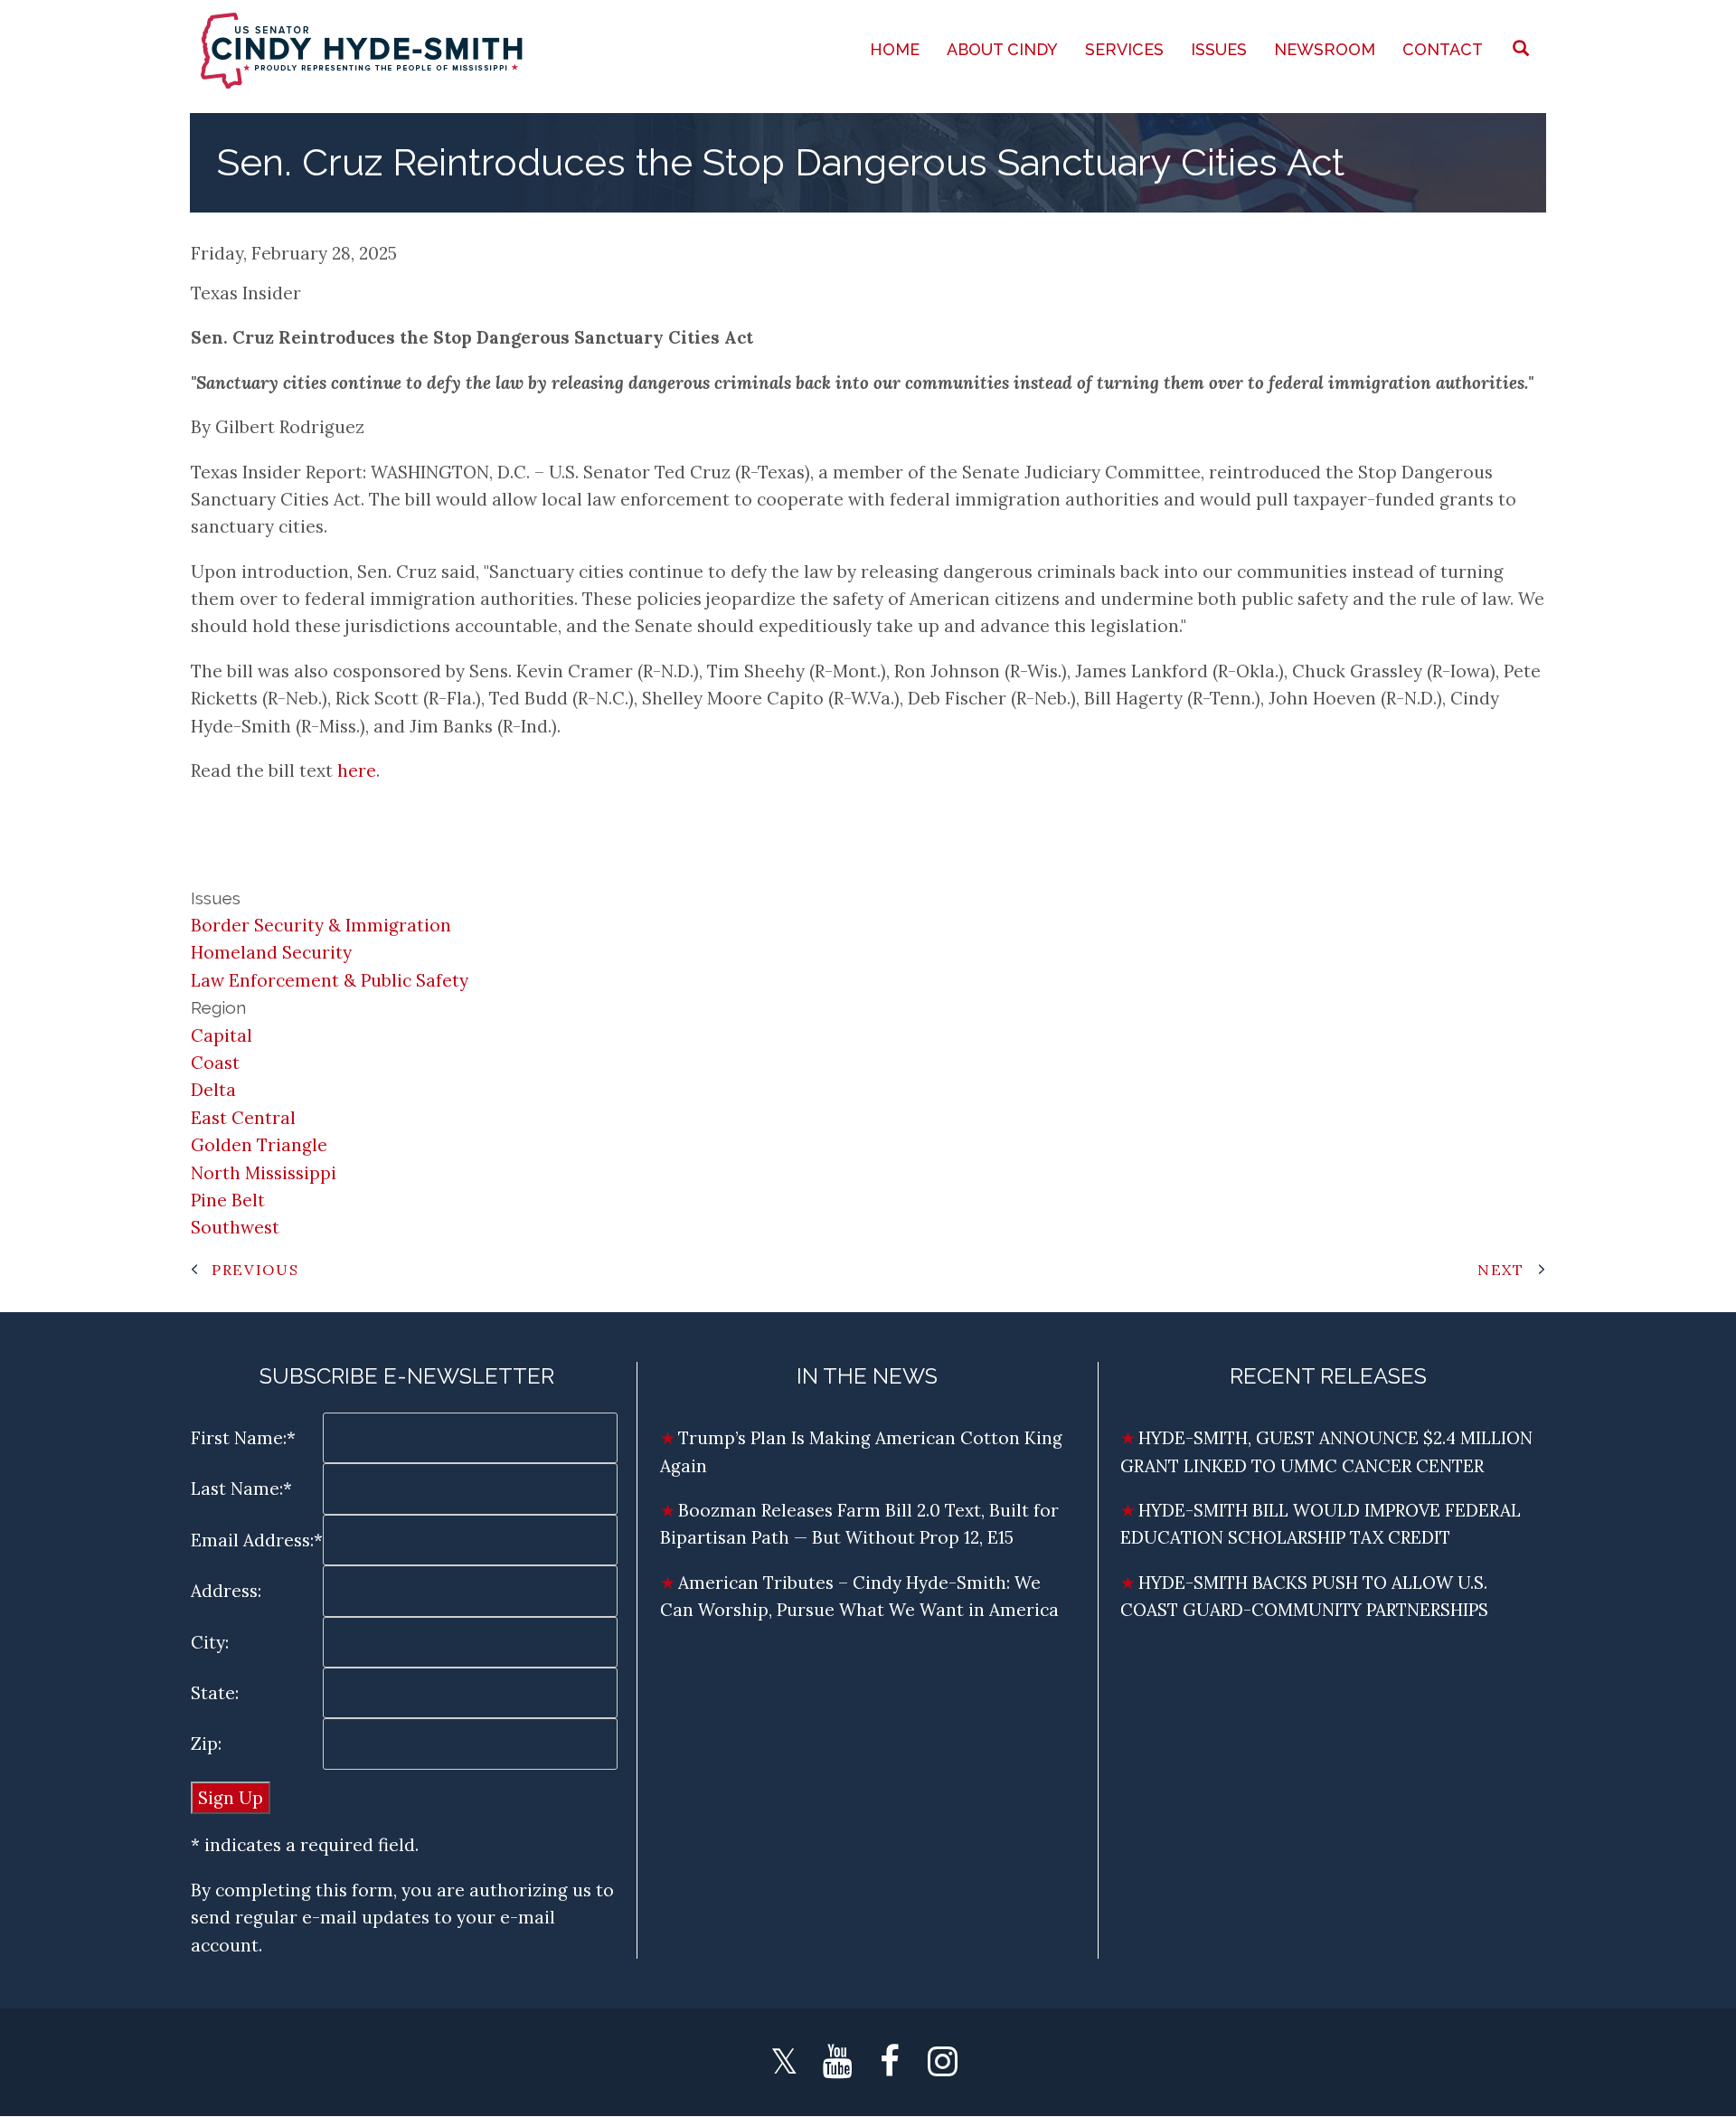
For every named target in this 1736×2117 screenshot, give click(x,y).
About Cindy (1002, 49)
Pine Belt (228, 1200)
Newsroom (1325, 49)
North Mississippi (264, 1173)
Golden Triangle (259, 1145)
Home (895, 49)
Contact (1443, 49)
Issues (1219, 49)
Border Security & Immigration (321, 925)
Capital (222, 1035)
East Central (243, 1118)
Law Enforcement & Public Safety (330, 980)
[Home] (363, 50)
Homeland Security (271, 952)
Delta (213, 1090)
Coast (215, 1063)
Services (1124, 49)
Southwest (235, 1227)
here (357, 770)
